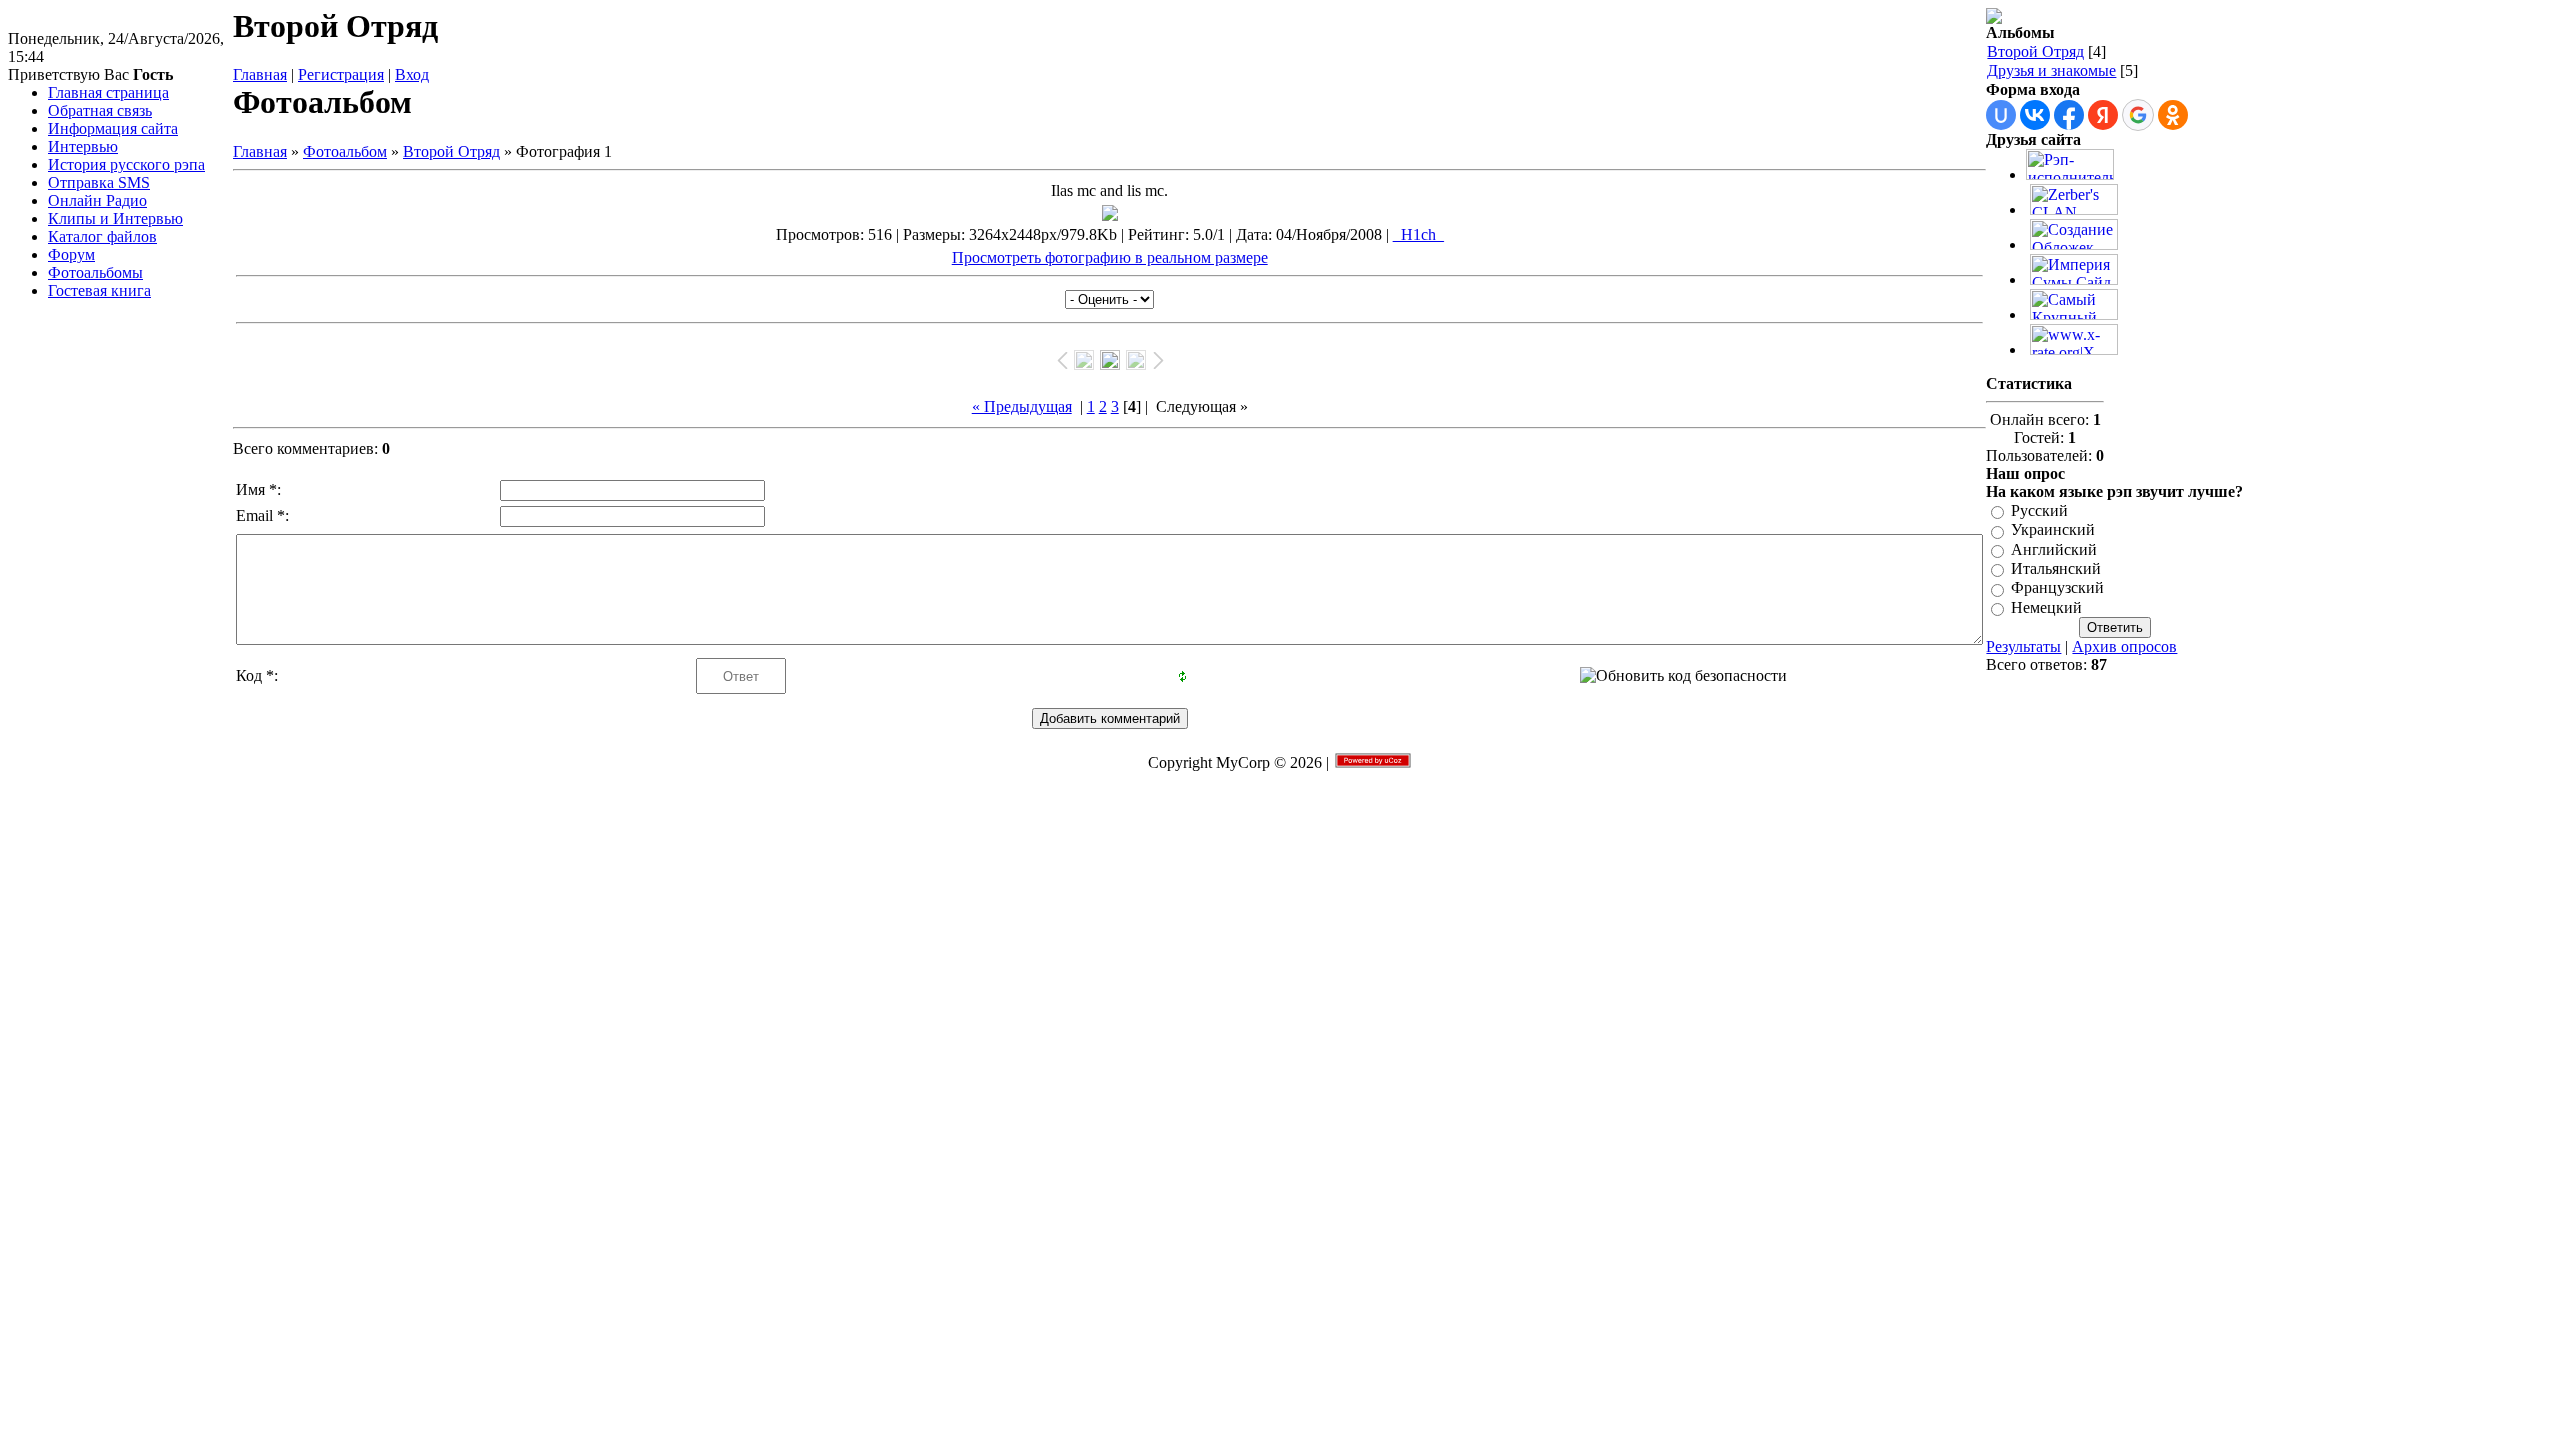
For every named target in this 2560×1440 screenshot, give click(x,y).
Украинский (2053, 530)
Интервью (83, 146)
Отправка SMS (99, 182)
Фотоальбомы (95, 272)
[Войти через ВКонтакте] (2035, 115)
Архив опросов (2124, 646)
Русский (2039, 510)
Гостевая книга (99, 290)
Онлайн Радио (97, 200)
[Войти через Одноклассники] (2173, 115)
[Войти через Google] (2138, 115)
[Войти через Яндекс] (2103, 115)
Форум (71, 254)
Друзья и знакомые (2051, 70)
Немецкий (2046, 607)
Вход (412, 74)
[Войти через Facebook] (2069, 115)
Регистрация (341, 74)
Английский (2054, 549)
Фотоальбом (345, 151)
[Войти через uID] (2001, 115)
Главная (260, 74)
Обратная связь (100, 110)
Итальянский (2056, 568)
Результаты (2023, 646)
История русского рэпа (126, 164)
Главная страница (108, 92)
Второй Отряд (451, 151)
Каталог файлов (102, 236)
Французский (2057, 588)
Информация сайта (113, 128)
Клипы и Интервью (115, 218)
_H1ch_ (1418, 234)
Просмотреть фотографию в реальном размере (1110, 257)
